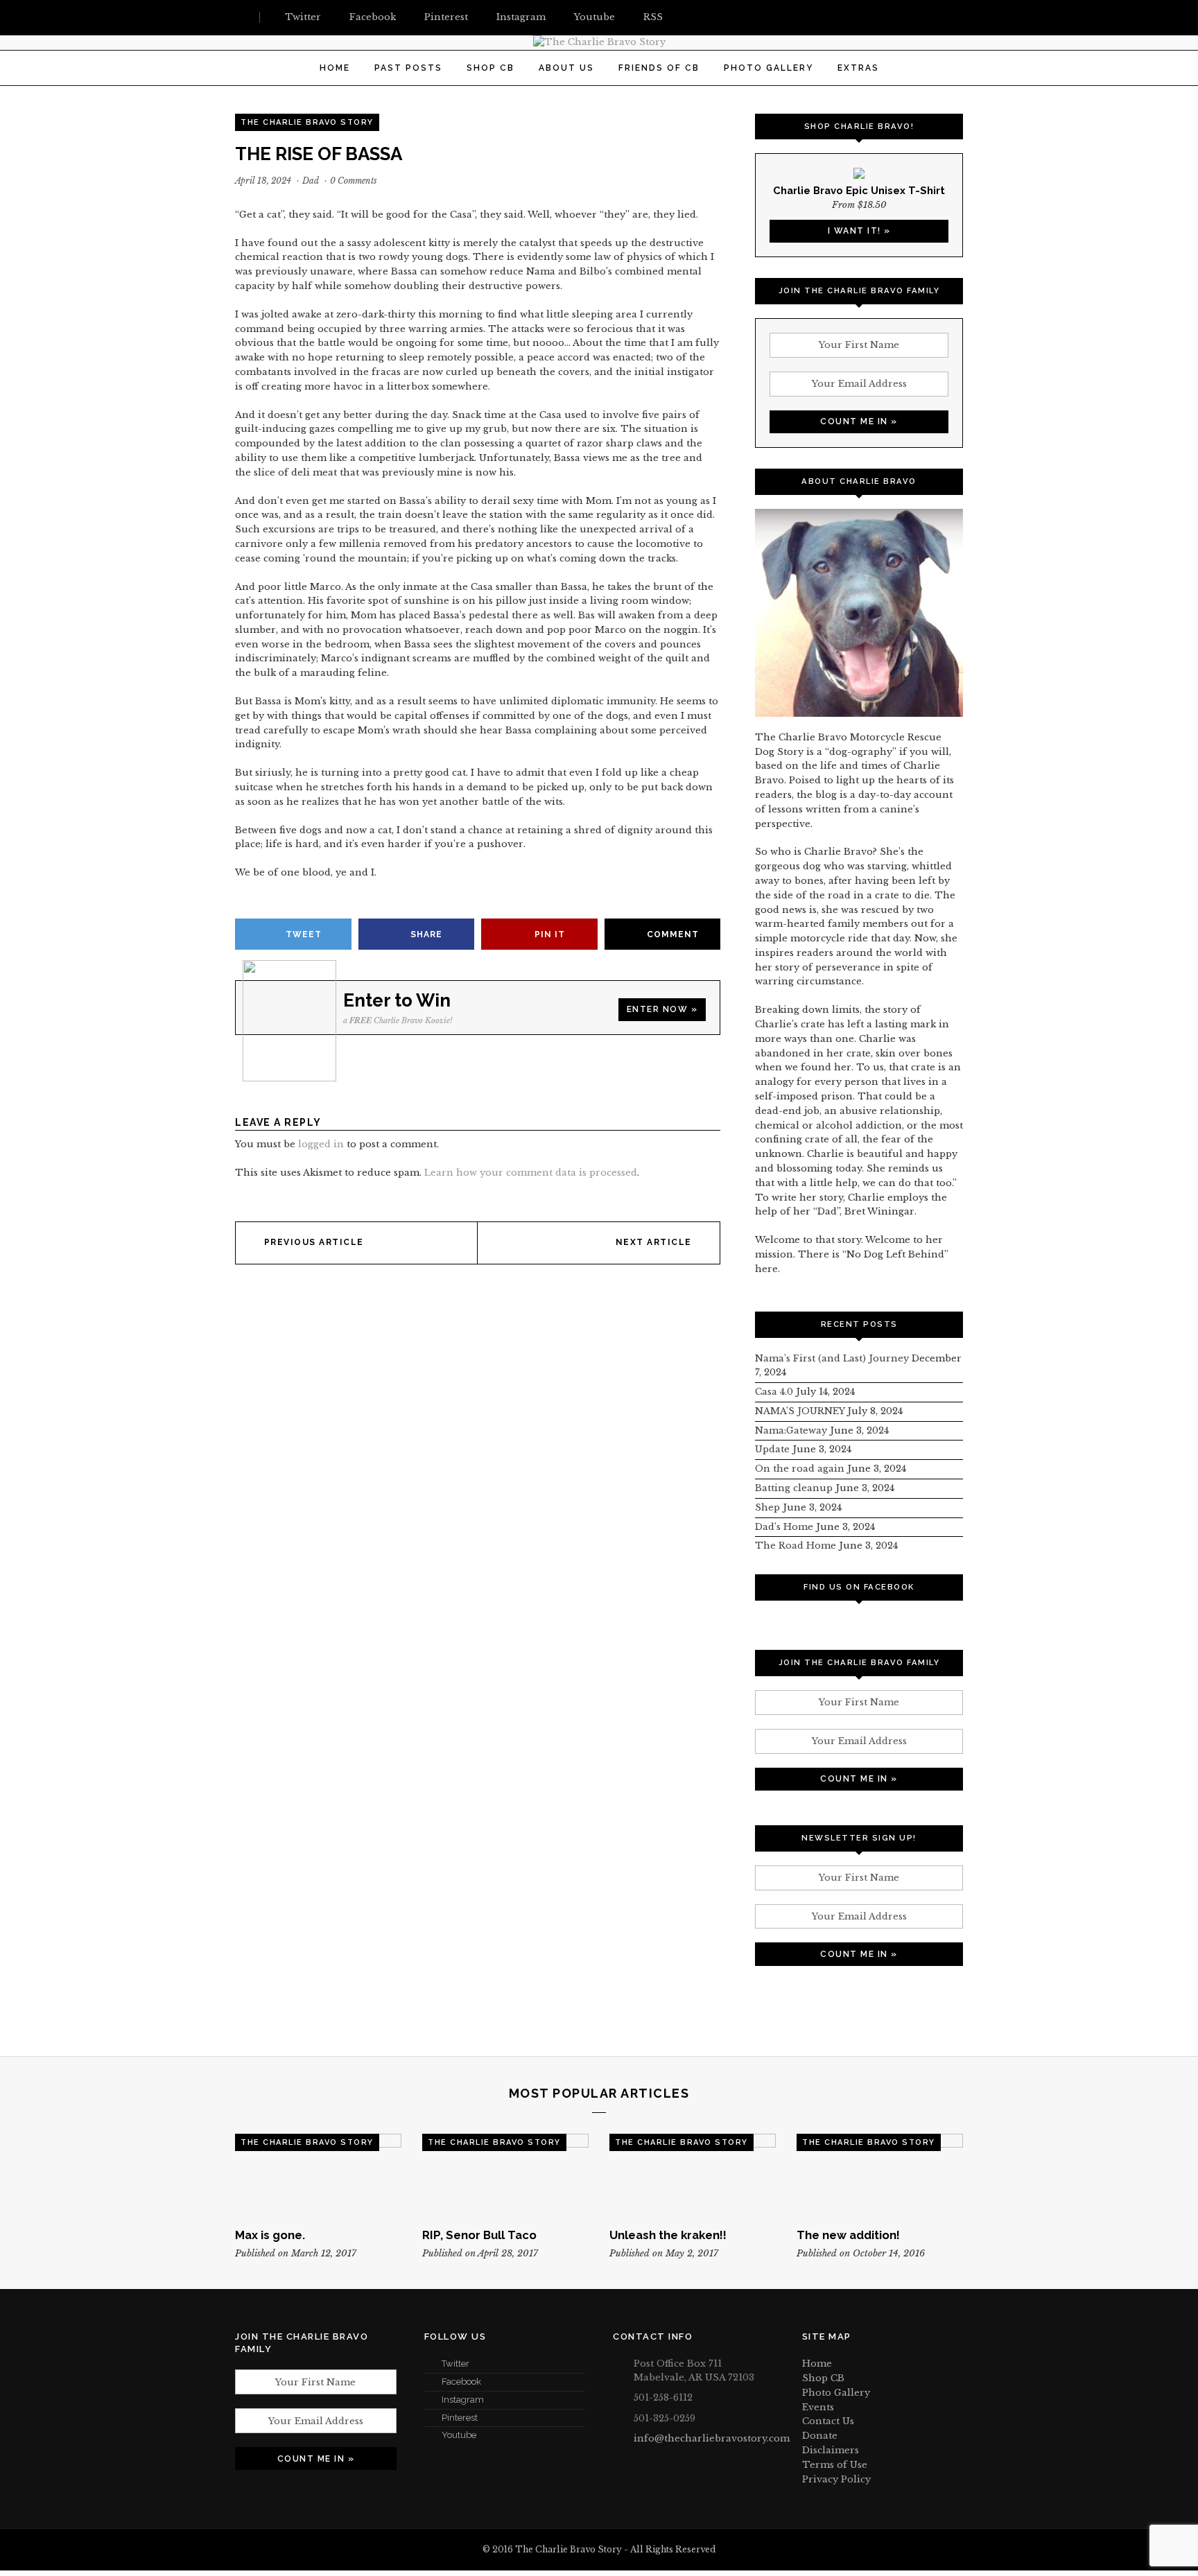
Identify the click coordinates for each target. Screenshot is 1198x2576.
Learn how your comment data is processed (531, 1173)
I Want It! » (859, 231)
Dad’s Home (784, 1527)
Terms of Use (835, 2465)
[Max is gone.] (318, 2175)
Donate (820, 2436)
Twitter (455, 2364)
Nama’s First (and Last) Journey (832, 1358)
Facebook (461, 2382)
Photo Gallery (769, 68)
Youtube (459, 2435)
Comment (673, 934)
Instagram (463, 2400)
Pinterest (460, 2418)
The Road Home (796, 1546)
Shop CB (491, 68)
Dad (311, 181)
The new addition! (848, 2235)
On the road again (800, 1469)
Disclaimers (831, 2450)
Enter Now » (662, 1009)
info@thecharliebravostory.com (712, 2438)
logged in (321, 1144)
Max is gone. (270, 2235)
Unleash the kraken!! (668, 2235)
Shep (767, 1507)
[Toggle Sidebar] (241, 17)
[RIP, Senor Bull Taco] (505, 2175)
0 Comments (354, 181)
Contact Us (828, 2421)
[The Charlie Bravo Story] (599, 42)
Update (772, 1449)
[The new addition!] (880, 2175)
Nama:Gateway (791, 1430)
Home (335, 68)
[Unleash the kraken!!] (693, 2175)
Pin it (550, 934)
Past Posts (408, 68)
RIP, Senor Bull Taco (479, 2235)
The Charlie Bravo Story (307, 122)
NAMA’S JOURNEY (800, 1411)
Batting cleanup (794, 1488)
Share (426, 934)
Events (818, 2407)
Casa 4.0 (774, 1392)
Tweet (304, 934)
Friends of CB (659, 68)
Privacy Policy (836, 2479)
